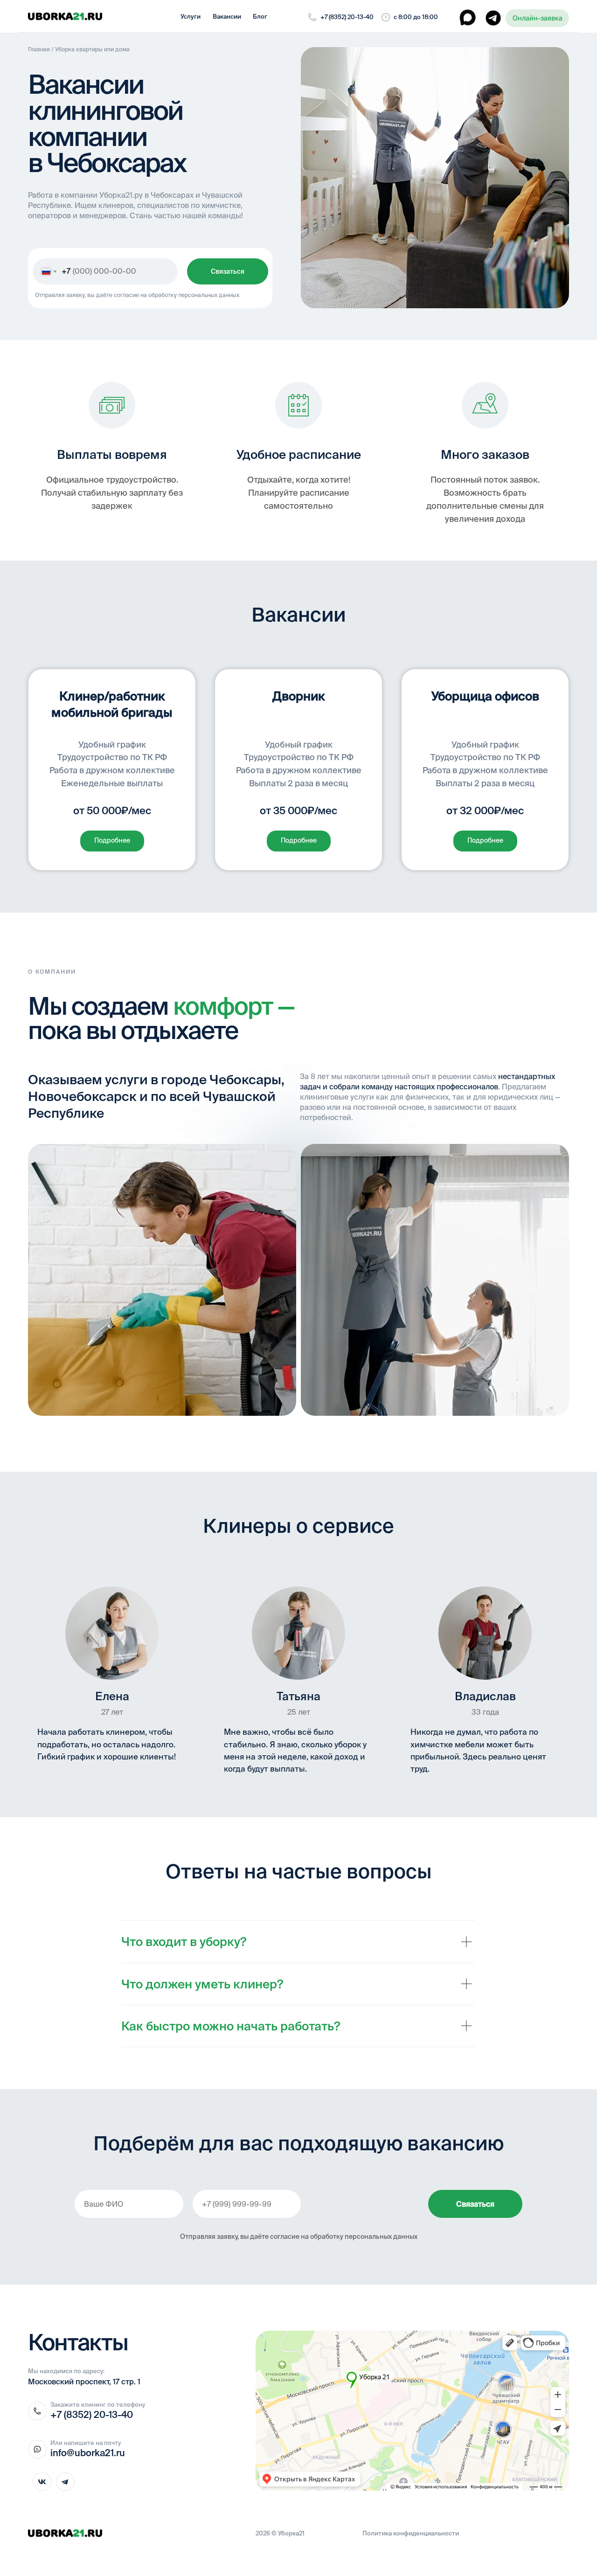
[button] (537, 18)
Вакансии (227, 17)
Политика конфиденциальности (411, 2533)
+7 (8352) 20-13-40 (347, 17)
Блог (260, 17)
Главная (39, 49)
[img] (65, 16)
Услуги (191, 17)
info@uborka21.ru (88, 2453)
